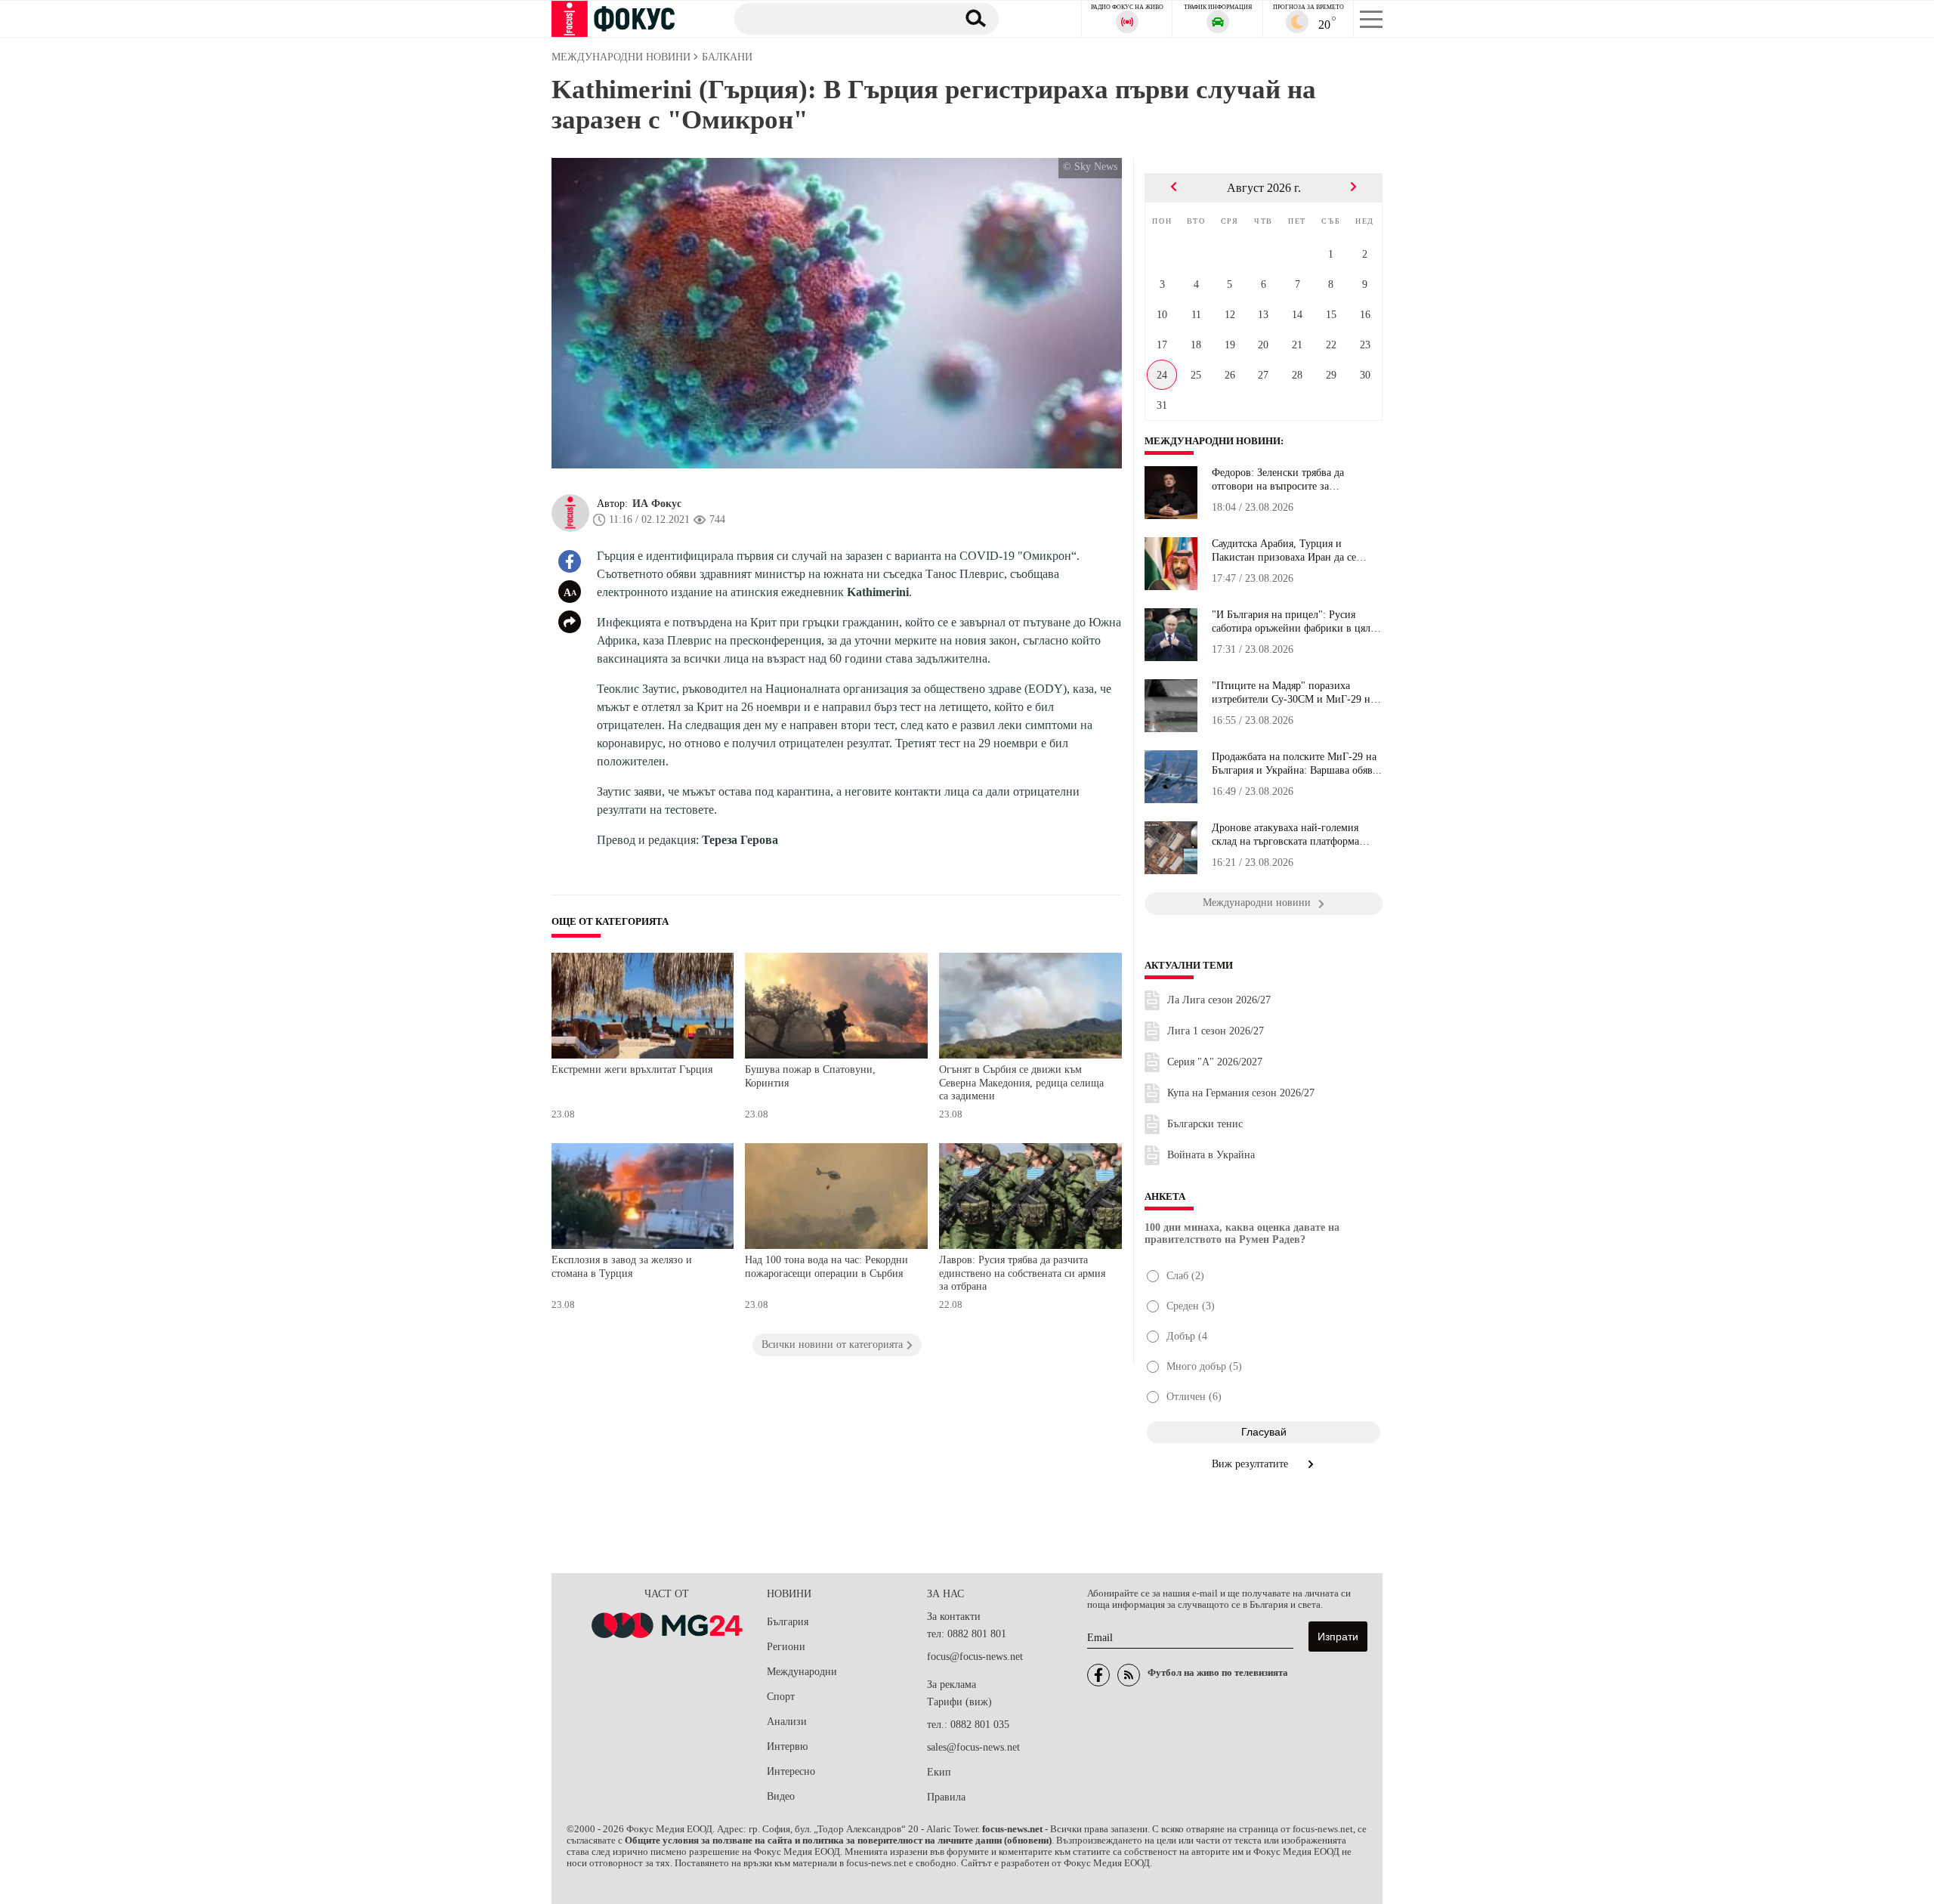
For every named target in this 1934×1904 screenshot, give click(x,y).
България (788, 1622)
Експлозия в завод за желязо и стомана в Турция (622, 1267)
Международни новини (1213, 441)
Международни (802, 1672)
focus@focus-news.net (975, 1657)
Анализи (787, 1722)
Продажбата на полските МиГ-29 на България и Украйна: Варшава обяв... (1297, 763)
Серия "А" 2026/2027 (1215, 1062)
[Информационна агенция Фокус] (1098, 1675)
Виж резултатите (1251, 1464)
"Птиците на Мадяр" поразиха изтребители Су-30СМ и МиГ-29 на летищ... (1293, 693)
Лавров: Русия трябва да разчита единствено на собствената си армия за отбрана (1022, 1273)
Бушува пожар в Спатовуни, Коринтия (810, 1076)
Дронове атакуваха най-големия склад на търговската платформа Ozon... (1285, 835)
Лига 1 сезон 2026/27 (1216, 1031)
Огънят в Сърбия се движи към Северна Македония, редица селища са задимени (1021, 1083)
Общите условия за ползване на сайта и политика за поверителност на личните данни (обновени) (838, 1841)
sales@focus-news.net (973, 1747)
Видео (781, 1796)
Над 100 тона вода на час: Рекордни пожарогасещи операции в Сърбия (826, 1267)
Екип (939, 1772)
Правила (946, 1797)
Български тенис (1205, 1124)
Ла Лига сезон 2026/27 (1219, 1000)
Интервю (787, 1746)
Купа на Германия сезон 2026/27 (1241, 1093)
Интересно (791, 1771)
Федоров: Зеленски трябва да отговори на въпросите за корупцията (1278, 480)
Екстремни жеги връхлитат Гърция (632, 1069)
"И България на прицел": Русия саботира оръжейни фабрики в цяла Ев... (1293, 622)
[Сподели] (570, 622)
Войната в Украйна (1211, 1155)
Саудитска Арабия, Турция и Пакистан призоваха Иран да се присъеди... (1284, 551)
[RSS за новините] (1129, 1675)
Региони (786, 1647)
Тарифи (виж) (959, 1702)
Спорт (781, 1697)
